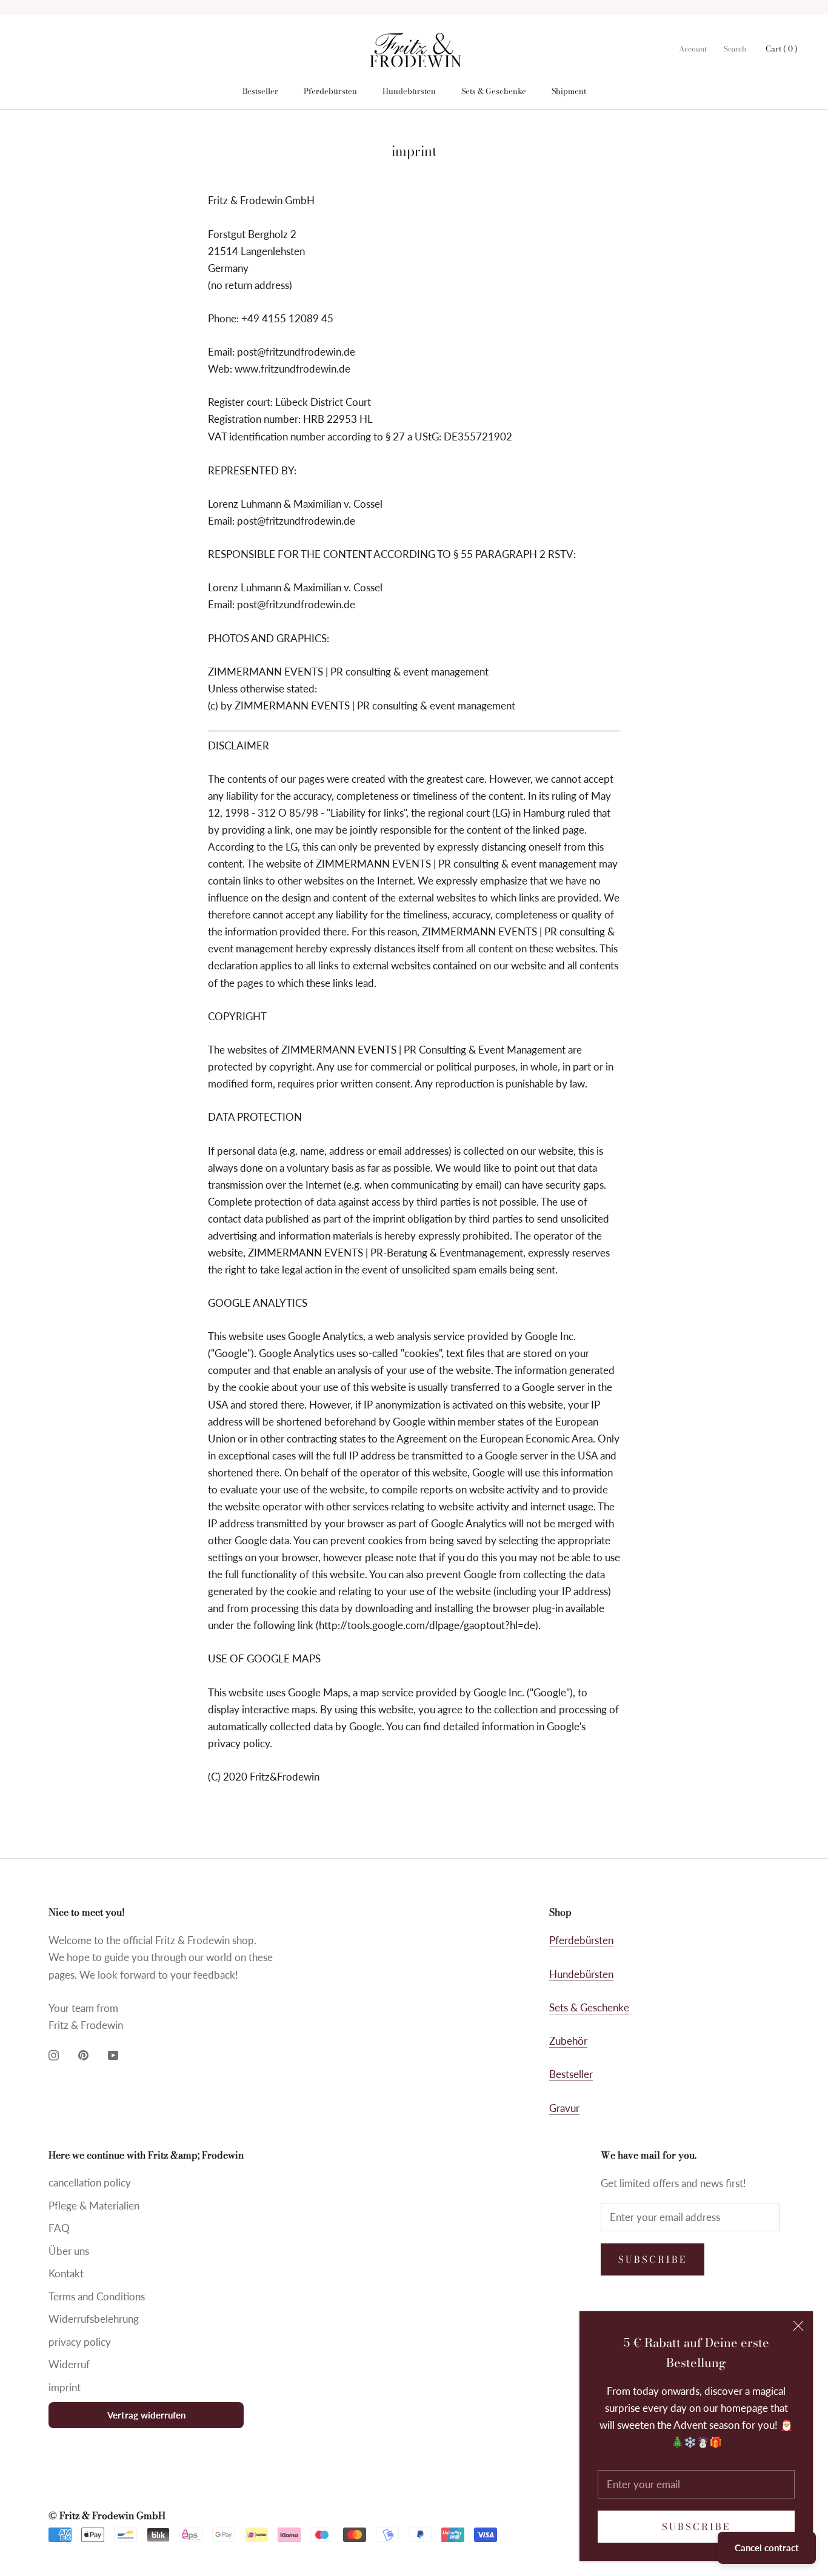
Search (735, 49)
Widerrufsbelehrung (94, 2319)
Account (693, 49)
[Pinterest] (83, 2054)
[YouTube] (113, 2054)
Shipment (569, 91)
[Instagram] (54, 2054)
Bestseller (260, 91)
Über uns (69, 2251)
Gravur (564, 2108)
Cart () (782, 48)
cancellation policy (90, 2183)
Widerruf (69, 2364)
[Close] (798, 2326)
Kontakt (66, 2273)
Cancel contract (767, 2548)
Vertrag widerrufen (146, 2415)
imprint (65, 2387)
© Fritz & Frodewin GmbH (107, 2515)
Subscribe (696, 2527)
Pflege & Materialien (94, 2206)
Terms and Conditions (97, 2296)
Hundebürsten (409, 91)
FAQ (59, 2228)
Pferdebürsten (330, 91)
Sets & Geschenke (494, 91)
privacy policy (80, 2342)
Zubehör (568, 2041)
